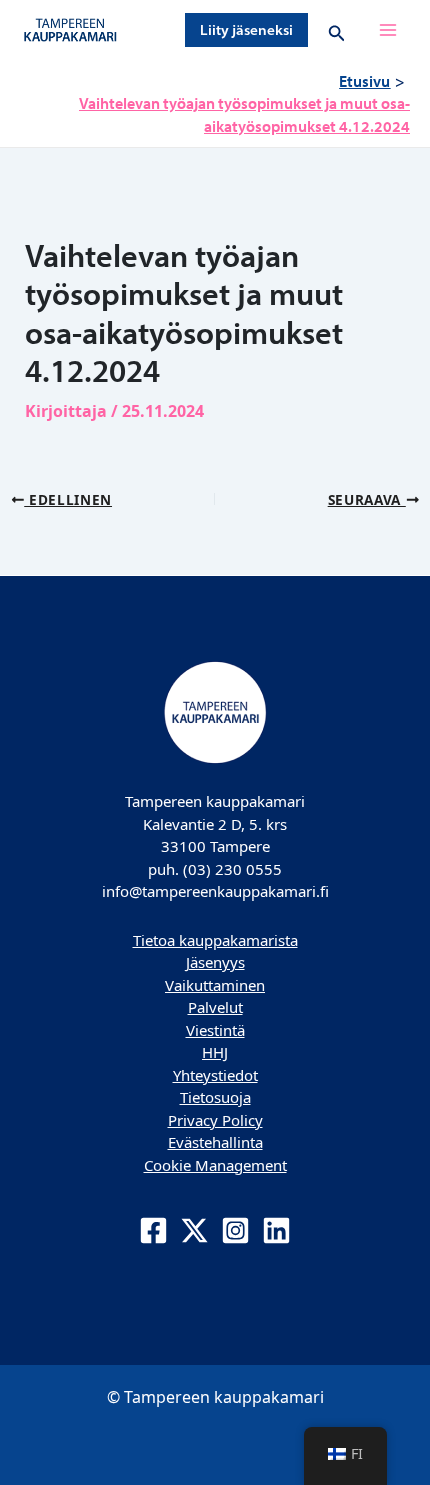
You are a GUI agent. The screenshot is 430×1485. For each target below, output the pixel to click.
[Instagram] (235, 1230)
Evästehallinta (215, 1142)
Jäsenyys (215, 962)
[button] (246, 30)
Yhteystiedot (215, 1075)
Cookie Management (215, 1165)
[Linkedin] (276, 1230)
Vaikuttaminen (215, 985)
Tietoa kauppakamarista (215, 940)
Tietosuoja (215, 1097)
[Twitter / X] (194, 1230)
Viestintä (215, 1030)
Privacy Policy (215, 1120)
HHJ (215, 1052)
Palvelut (215, 1007)
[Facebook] (153, 1230)
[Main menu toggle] (388, 30)
